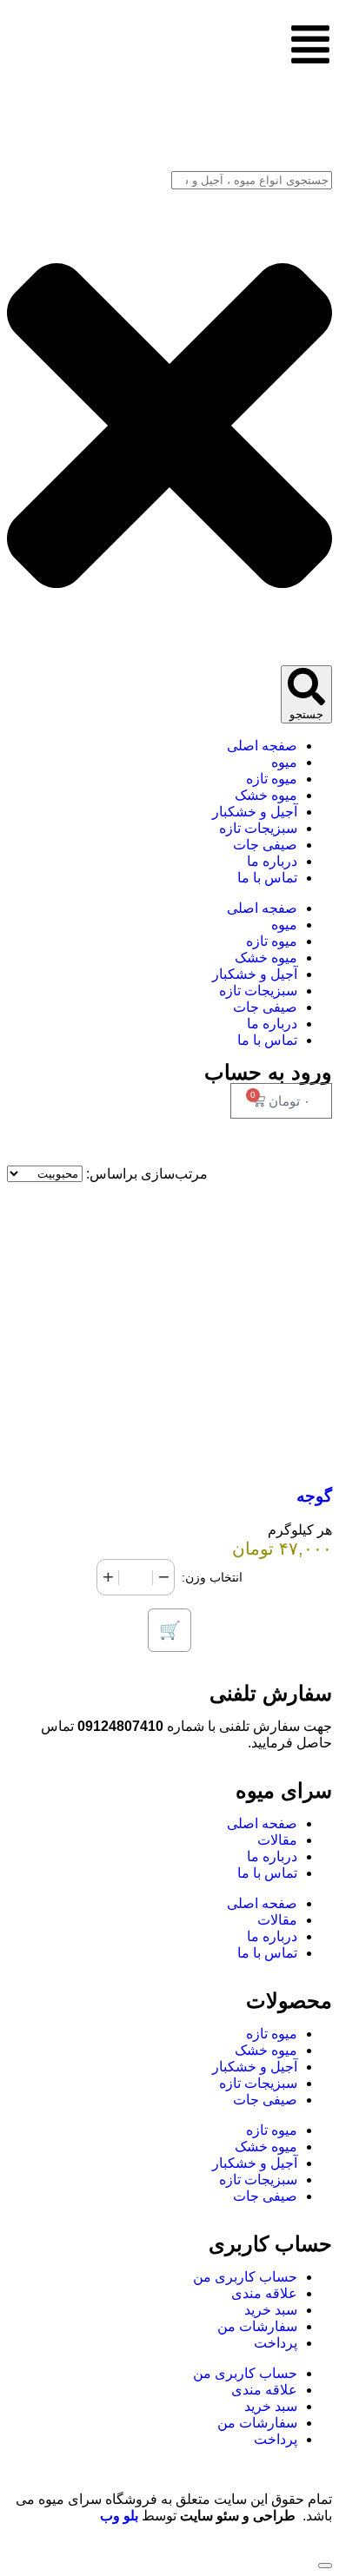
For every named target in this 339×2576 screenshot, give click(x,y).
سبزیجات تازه (258, 2083)
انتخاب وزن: (212, 1577)
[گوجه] (169, 1456)
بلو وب (119, 2516)
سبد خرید (271, 2310)
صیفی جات (265, 2100)
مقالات (277, 1840)
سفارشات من (257, 2326)
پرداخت (276, 2343)
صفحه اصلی (262, 1823)
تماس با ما (267, 1873)
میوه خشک (266, 2050)
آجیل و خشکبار (255, 2067)
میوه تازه (272, 2034)
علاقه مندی (264, 2293)
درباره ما (272, 1856)
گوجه (314, 1496)
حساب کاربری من (245, 2277)
